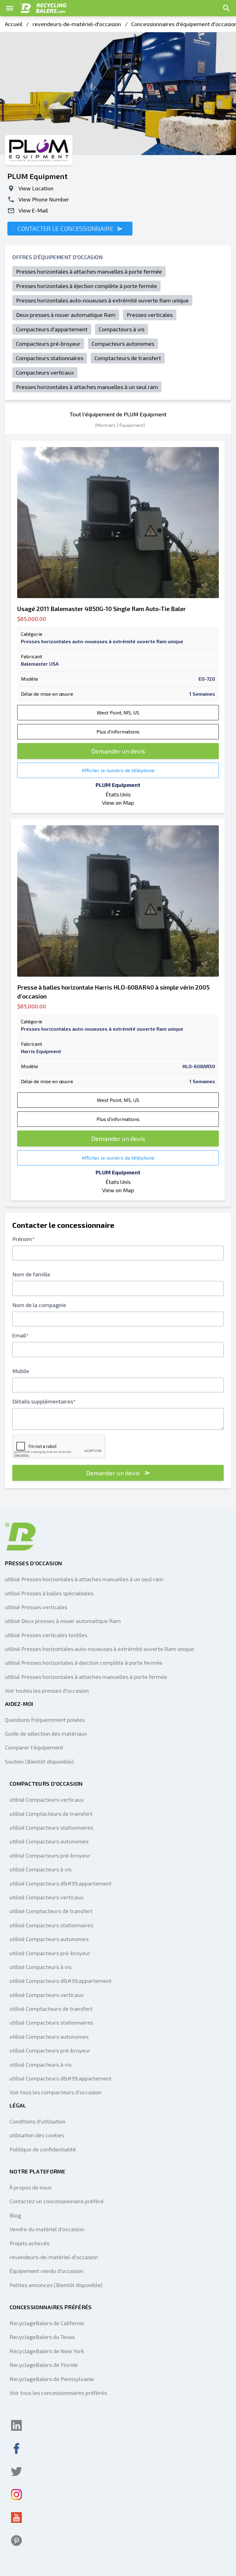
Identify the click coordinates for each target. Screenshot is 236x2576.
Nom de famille (31, 1274)
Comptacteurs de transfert (128, 358)
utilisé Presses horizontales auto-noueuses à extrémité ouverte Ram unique (99, 1649)
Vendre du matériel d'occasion (47, 2229)
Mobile (21, 1371)
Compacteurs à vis (122, 329)
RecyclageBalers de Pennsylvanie (52, 2379)
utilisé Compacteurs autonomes (49, 1841)
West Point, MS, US (118, 712)
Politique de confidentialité (43, 2149)
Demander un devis (118, 751)
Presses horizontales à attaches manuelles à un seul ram (87, 387)
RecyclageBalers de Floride (44, 2365)
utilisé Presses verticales (36, 1607)
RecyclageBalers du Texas (42, 2337)
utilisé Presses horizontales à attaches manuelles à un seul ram (84, 1579)
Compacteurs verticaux (45, 372)
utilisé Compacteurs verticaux (47, 1800)
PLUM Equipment (118, 785)
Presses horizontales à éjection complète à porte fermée (87, 286)
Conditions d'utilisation (37, 2121)
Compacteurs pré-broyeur (48, 344)
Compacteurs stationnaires (50, 358)
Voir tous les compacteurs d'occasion (55, 2092)
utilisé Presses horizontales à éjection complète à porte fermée (84, 1663)
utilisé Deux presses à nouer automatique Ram (63, 1621)
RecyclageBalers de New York (47, 2351)
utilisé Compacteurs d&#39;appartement (61, 1883)
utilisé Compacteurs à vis (41, 1869)
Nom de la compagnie (39, 1305)
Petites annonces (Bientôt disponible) (56, 2285)
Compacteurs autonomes (123, 344)
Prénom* (24, 1239)
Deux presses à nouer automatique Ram (66, 315)
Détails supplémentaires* (44, 1401)
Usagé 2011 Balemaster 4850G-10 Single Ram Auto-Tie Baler (102, 609)
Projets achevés (29, 2243)
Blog (15, 2215)
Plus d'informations (118, 732)
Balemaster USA (40, 664)
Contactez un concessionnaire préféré (57, 2201)
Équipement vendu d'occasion (46, 2271)
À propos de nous (31, 2187)
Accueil (14, 24)
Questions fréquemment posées (45, 1720)
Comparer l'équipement (34, 1747)
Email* (21, 1335)
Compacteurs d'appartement (52, 329)
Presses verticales (150, 315)
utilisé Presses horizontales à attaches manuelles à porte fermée (86, 1677)
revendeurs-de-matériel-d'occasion (77, 24)
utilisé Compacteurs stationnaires (51, 1827)
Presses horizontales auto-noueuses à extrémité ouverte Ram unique (102, 300)
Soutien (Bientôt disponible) (39, 1761)
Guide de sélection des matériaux (46, 1734)
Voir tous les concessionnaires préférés (58, 2393)
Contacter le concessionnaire (66, 228)
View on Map (118, 803)
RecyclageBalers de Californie (47, 2323)
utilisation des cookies (37, 2135)
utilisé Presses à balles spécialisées (49, 1593)
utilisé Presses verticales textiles (46, 1635)
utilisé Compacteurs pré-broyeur (50, 1855)
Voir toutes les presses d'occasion (47, 1691)
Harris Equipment (41, 1051)
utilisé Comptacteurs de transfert (51, 1814)
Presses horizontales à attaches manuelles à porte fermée (89, 271)
